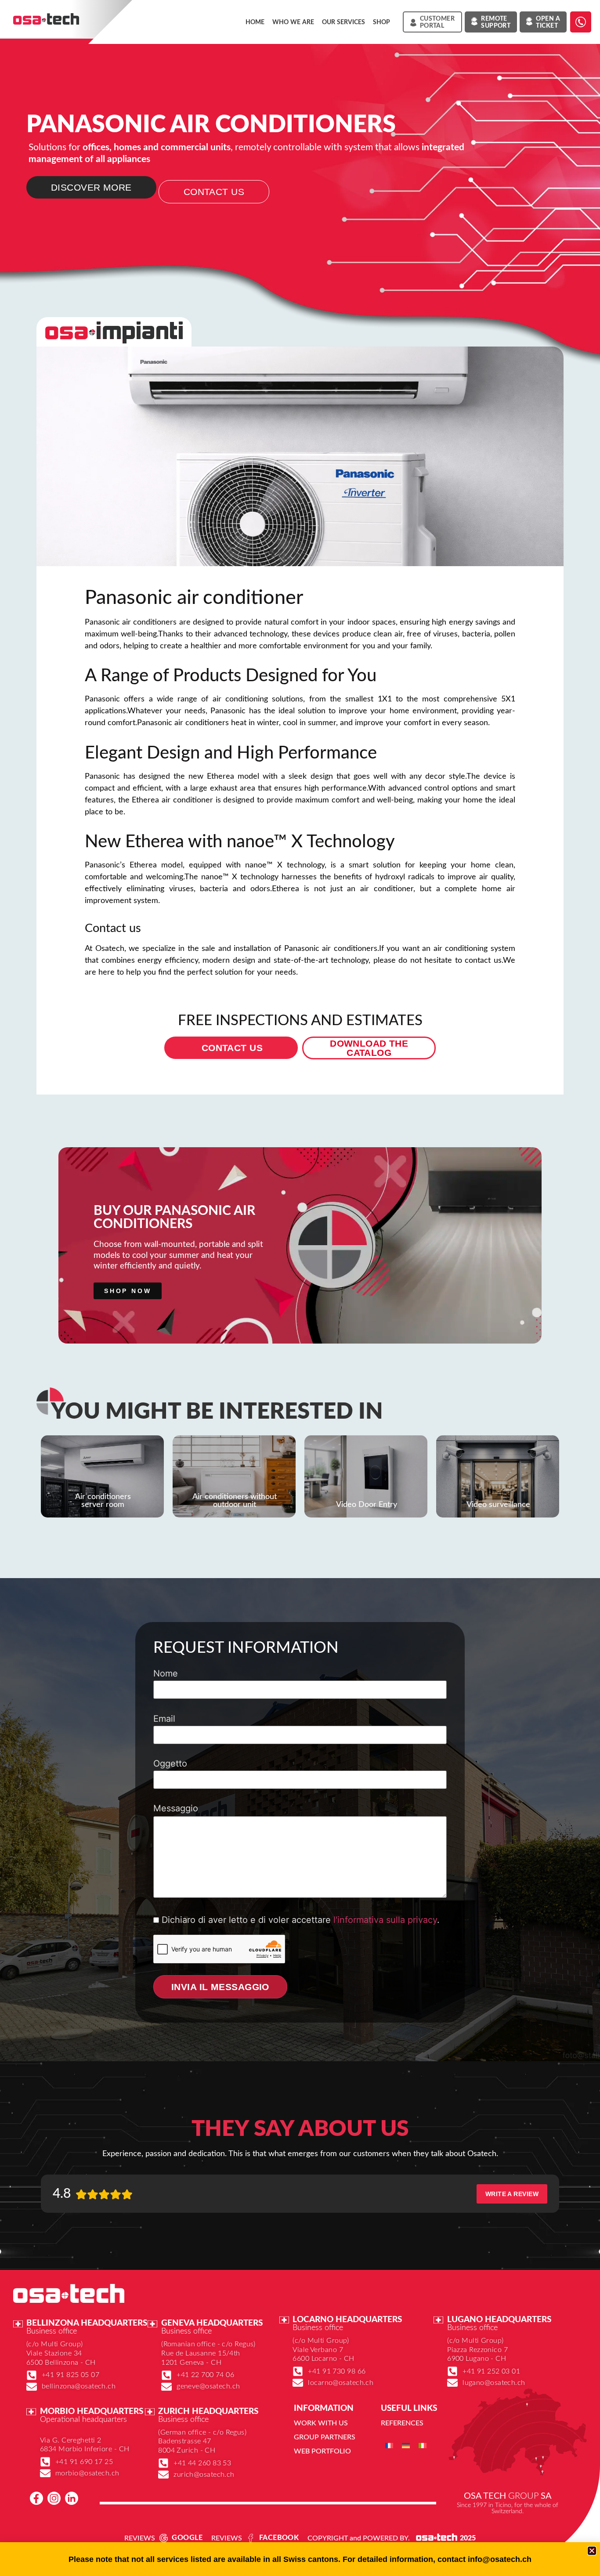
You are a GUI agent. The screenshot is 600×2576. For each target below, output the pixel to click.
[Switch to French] (389, 2445)
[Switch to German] (406, 2445)
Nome (166, 1674)
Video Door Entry (367, 1505)
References (402, 2423)
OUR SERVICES (343, 22)
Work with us (321, 2423)
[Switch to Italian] (423, 2445)
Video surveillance (498, 1505)
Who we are (293, 22)
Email (164, 1719)
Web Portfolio (322, 2451)
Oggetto (170, 1764)
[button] (592, 2551)
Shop (381, 22)
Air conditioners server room (103, 1501)
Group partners (325, 2437)
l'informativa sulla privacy (385, 1920)
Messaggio (176, 1809)
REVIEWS (140, 2538)
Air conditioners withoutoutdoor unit (235, 1501)
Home (255, 22)
